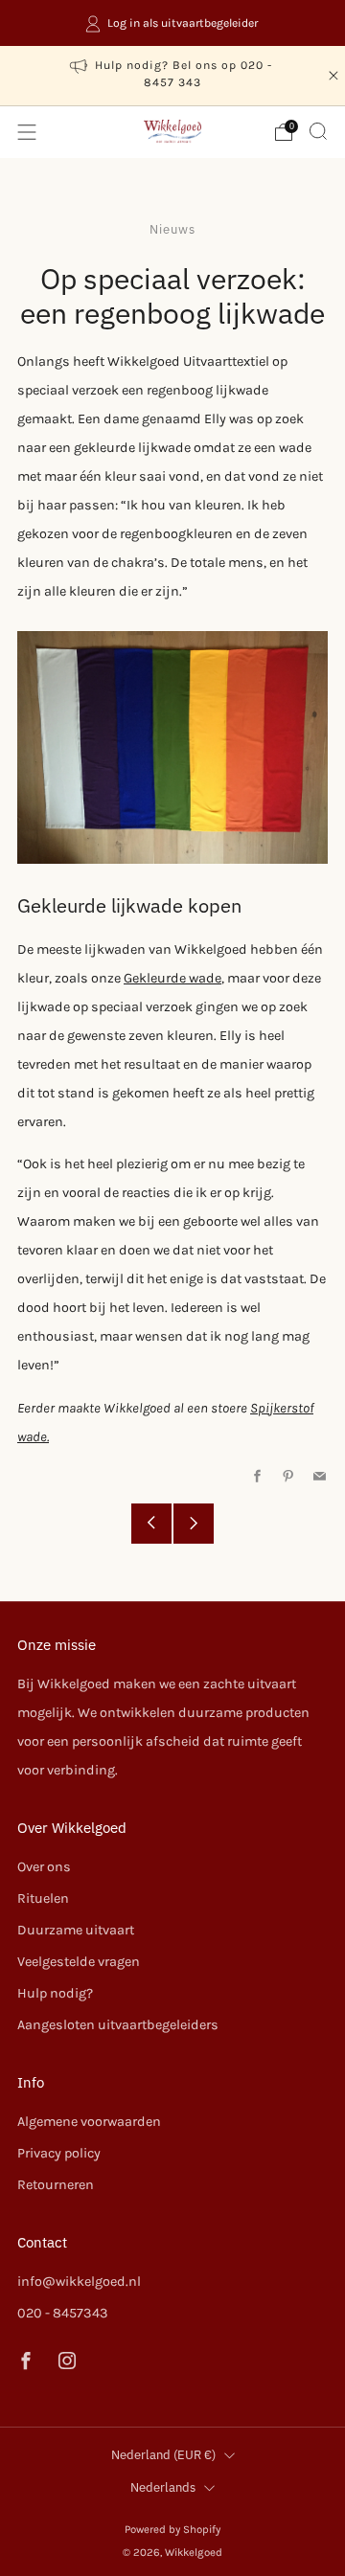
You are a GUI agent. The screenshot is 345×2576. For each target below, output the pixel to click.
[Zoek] (318, 131)
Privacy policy (59, 2153)
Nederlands (163, 2487)
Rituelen (43, 1898)
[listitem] (172, 23)
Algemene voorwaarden (89, 2122)
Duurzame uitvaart (76, 1930)
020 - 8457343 (63, 2313)
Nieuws (172, 229)
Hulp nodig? (55, 1993)
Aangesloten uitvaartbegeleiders (118, 2025)
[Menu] (27, 132)
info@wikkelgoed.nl (79, 2282)
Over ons (44, 1867)
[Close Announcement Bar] (333, 76)
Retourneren (56, 2185)
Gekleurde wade (172, 978)
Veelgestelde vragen (79, 1962)
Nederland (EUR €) (163, 2455)
